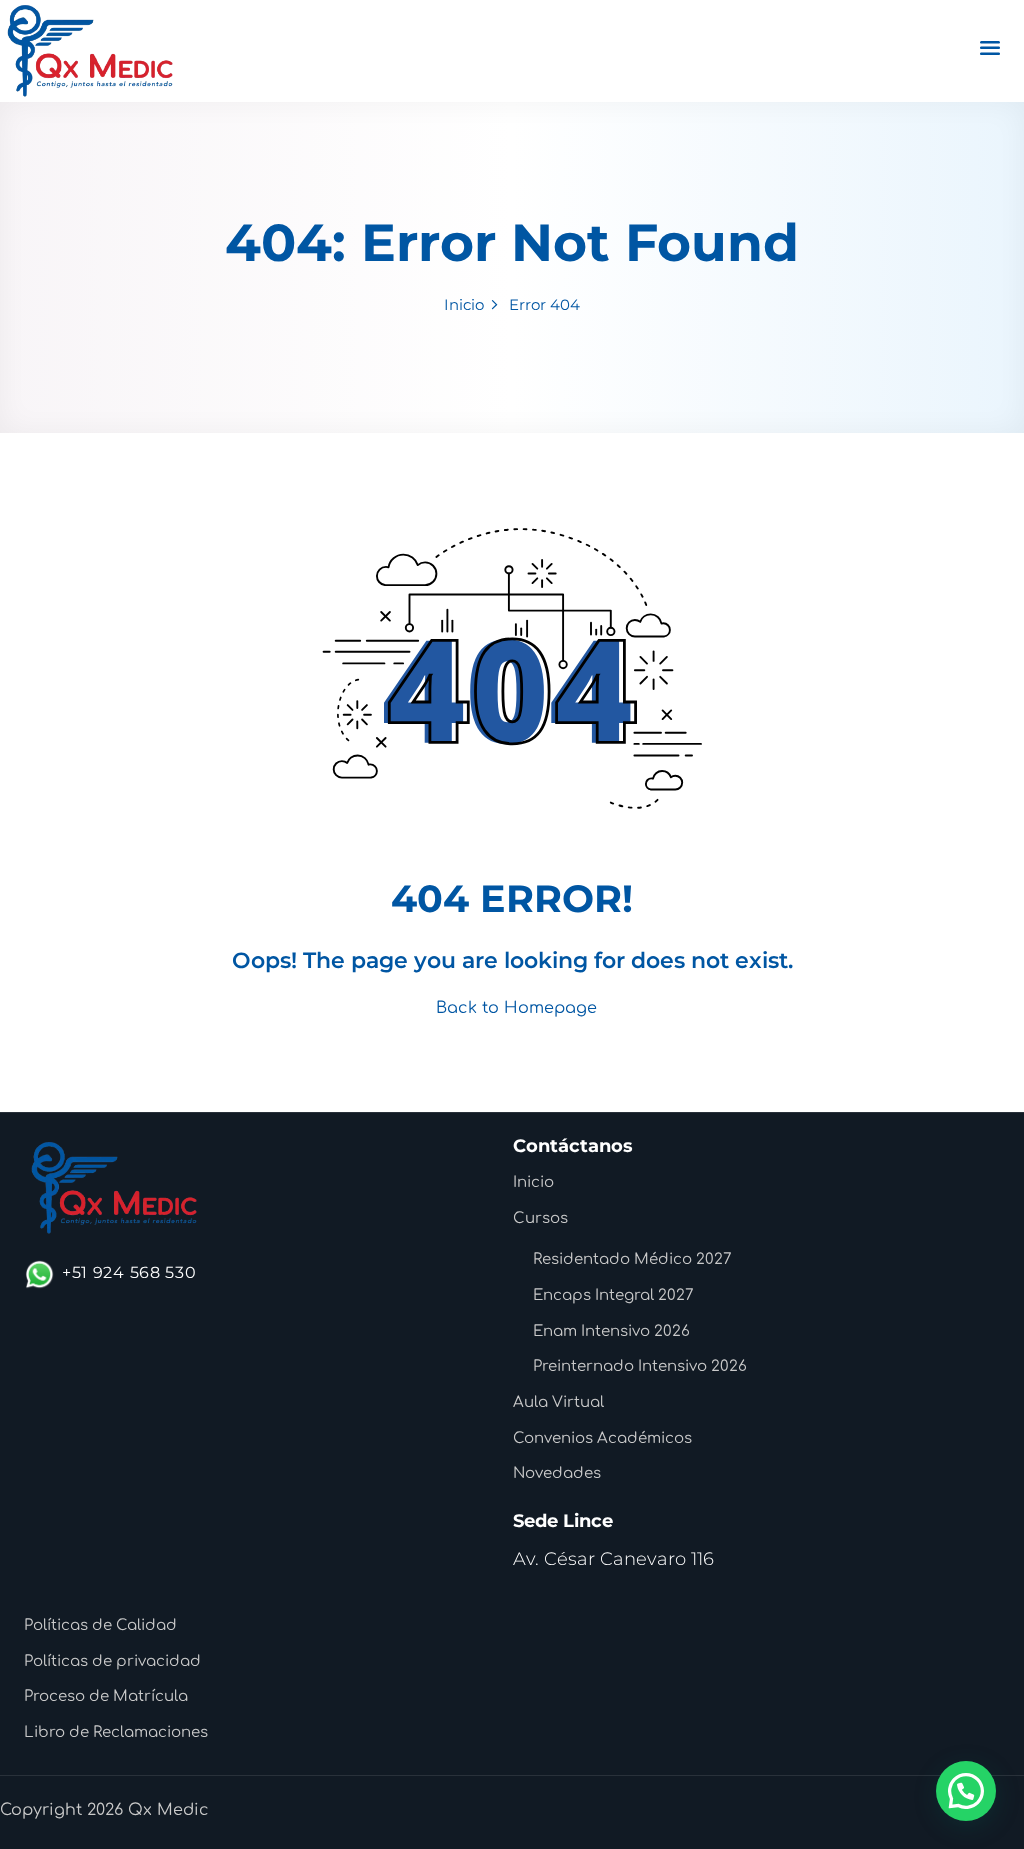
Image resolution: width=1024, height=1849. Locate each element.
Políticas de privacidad (112, 1661)
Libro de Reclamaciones (116, 1732)
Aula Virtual (558, 1402)
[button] (966, 1791)
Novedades (557, 1473)
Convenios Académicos (602, 1438)
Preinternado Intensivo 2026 (640, 1366)
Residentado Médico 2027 (632, 1259)
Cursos (540, 1218)
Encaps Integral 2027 (613, 1295)
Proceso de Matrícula (106, 1696)
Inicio (464, 304)
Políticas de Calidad (100, 1625)
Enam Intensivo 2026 (611, 1331)
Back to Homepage (516, 1008)
